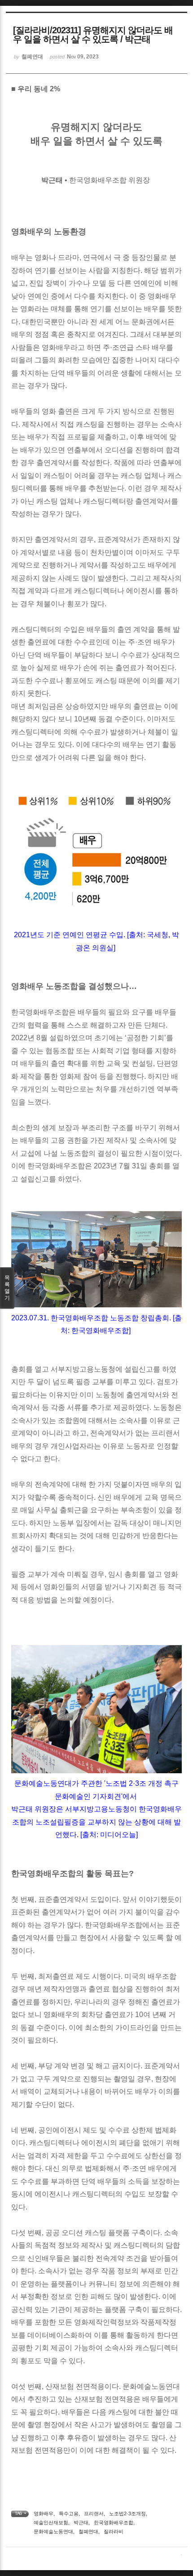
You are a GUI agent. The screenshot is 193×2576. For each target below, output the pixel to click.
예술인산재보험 (51, 2522)
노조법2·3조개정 (127, 2513)
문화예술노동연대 (53, 2531)
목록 (7, 1288)
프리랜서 (94, 2513)
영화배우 (44, 2513)
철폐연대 (88, 2531)
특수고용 (69, 2513)
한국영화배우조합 (114, 2522)
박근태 (81, 2522)
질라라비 (114, 2531)
